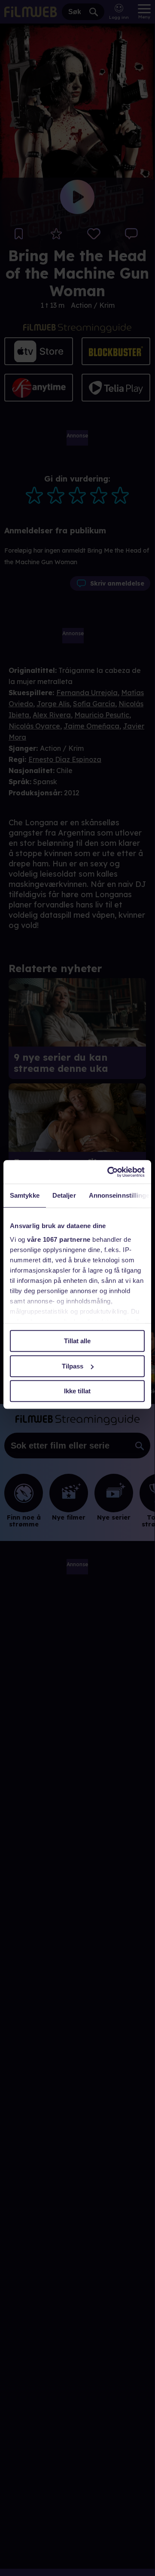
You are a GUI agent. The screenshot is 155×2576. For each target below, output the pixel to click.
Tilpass (73, 1366)
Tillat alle (77, 1341)
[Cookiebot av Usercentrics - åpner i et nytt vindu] (109, 1172)
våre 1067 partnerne (59, 1239)
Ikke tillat (77, 1391)
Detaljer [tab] (64, 1195)
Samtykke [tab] (25, 1195)
